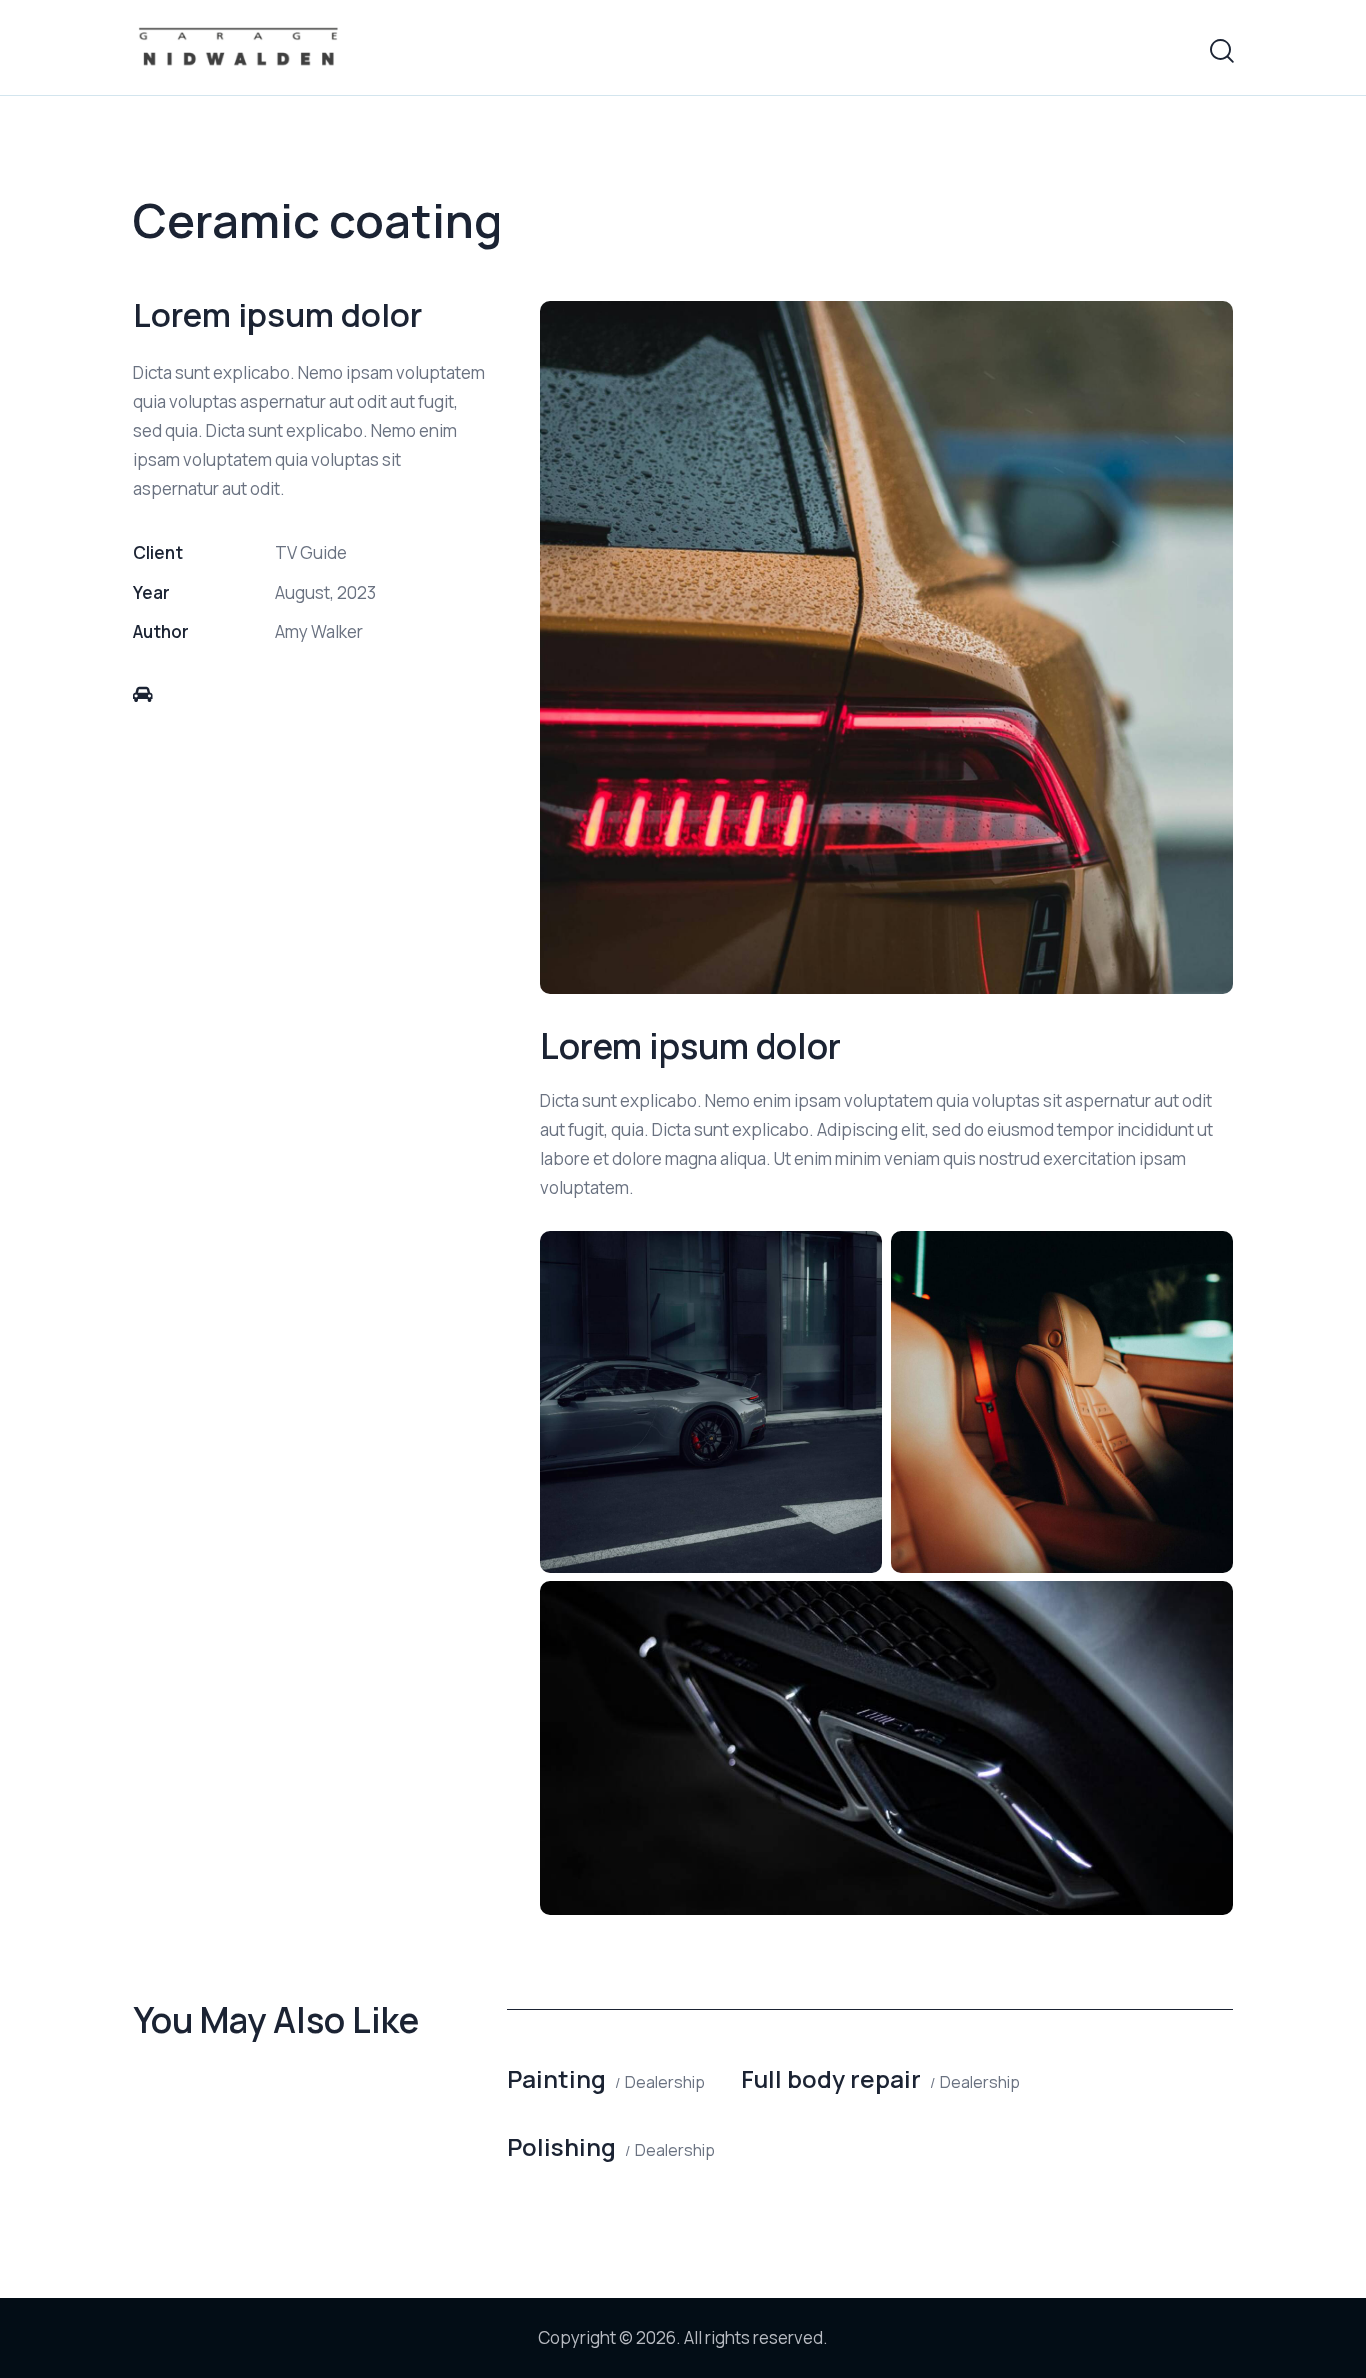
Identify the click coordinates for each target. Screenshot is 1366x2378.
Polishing (561, 2146)
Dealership (665, 2082)
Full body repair (831, 2078)
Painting (556, 2078)
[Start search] (1220, 51)
